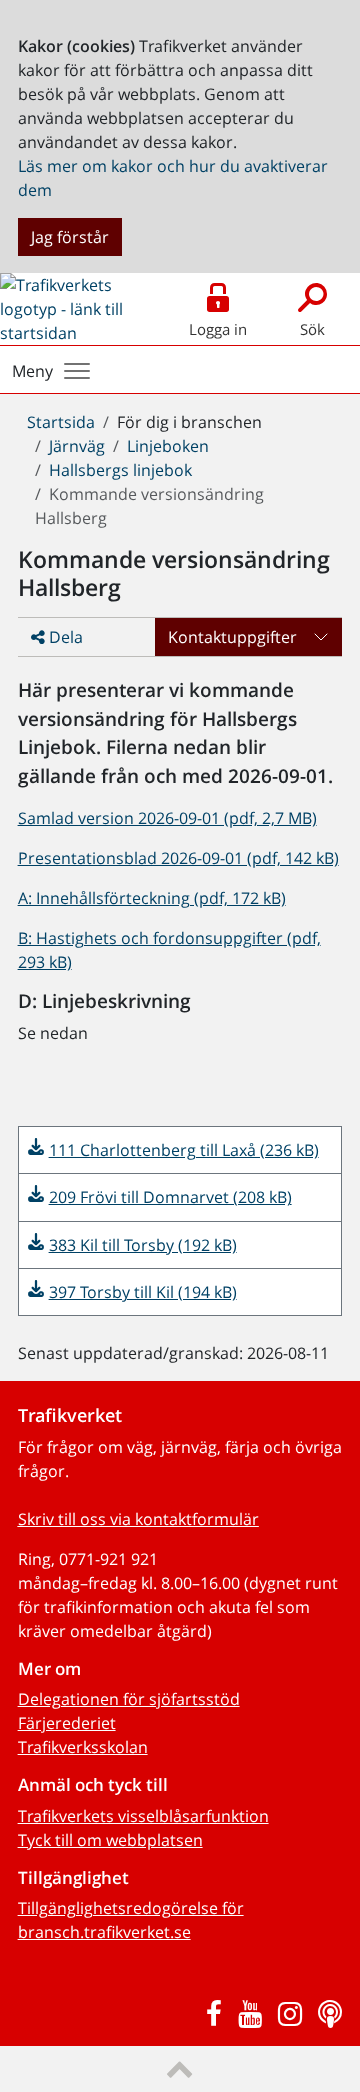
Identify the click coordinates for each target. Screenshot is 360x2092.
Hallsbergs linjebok (120, 470)
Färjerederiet (67, 1723)
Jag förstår (70, 237)
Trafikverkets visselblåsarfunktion (143, 1816)
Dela (64, 637)
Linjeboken (168, 446)
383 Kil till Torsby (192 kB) (143, 1245)
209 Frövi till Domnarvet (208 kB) (170, 1197)
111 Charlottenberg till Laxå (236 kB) (184, 1150)
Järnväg (77, 446)
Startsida (61, 422)
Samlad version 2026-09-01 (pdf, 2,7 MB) (167, 818)
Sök (312, 329)
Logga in (218, 329)
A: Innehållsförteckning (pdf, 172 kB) (152, 898)
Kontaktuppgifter (232, 637)
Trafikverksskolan (83, 1747)
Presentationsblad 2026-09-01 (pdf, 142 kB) (178, 858)
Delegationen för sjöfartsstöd (129, 1699)
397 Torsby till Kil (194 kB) (143, 1292)
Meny (32, 371)
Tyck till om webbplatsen (110, 1840)
